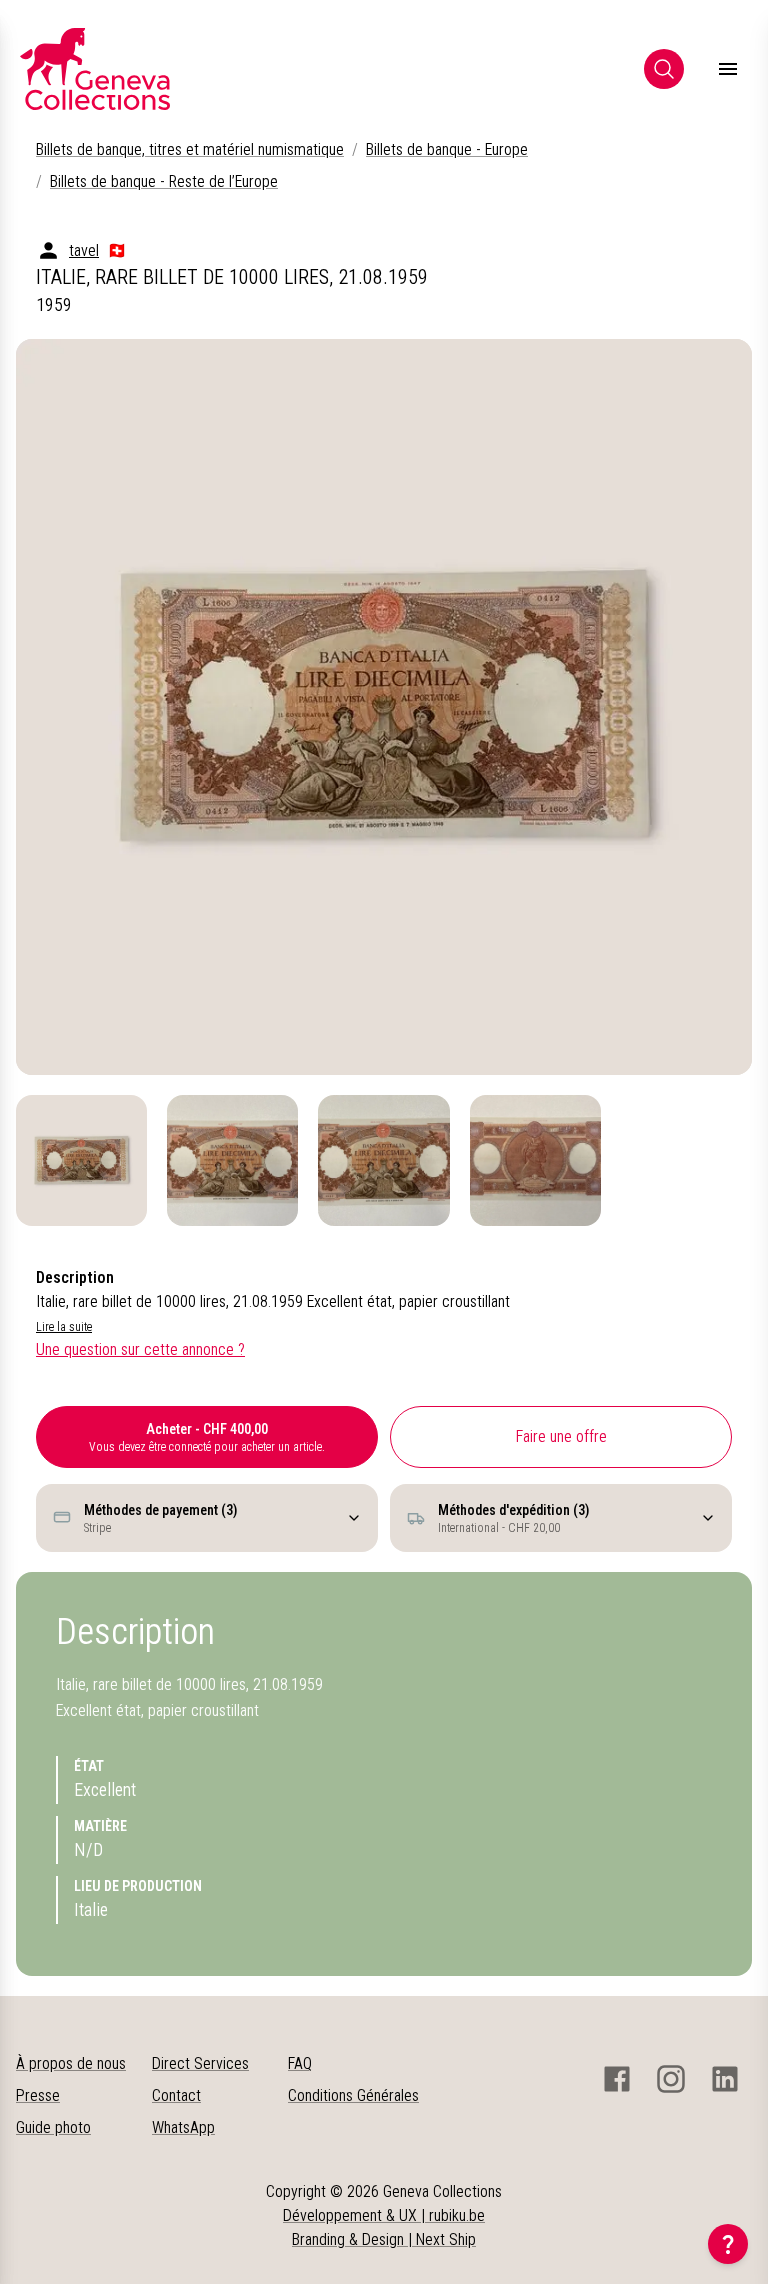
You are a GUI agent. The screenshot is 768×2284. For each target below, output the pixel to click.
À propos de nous (71, 2063)
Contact (176, 2095)
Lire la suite (64, 1327)
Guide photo (53, 2127)
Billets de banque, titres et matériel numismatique (190, 149)
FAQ (300, 2063)
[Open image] (384, 707)
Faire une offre (561, 1436)
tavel (84, 250)
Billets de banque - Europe (447, 149)
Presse (38, 2095)
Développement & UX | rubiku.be (384, 2215)
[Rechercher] (664, 69)
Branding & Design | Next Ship (384, 2239)
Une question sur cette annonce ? (140, 1349)
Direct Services (200, 2063)
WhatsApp (183, 2127)
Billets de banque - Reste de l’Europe (164, 181)
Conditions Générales (353, 2095)
